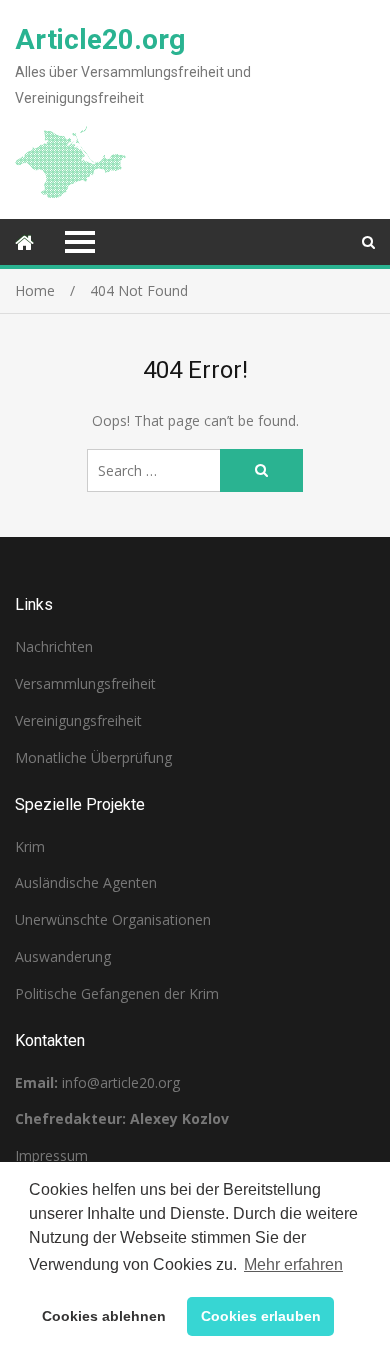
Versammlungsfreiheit (85, 683)
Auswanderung (63, 956)
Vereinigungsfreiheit (78, 720)
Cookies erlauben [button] (261, 1316)
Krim (30, 846)
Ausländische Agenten (86, 882)
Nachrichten (54, 646)
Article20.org (100, 39)
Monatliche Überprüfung (93, 757)
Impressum (51, 1155)
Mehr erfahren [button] (293, 1264)
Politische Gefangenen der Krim (117, 993)
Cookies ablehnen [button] (104, 1316)
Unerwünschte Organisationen (113, 919)
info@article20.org (121, 1082)
